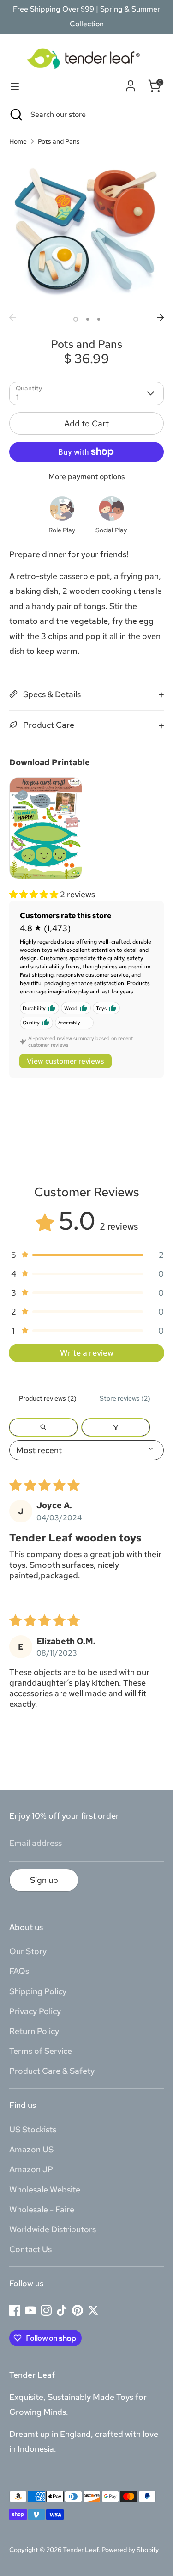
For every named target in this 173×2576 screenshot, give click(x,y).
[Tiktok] (62, 2310)
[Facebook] (15, 2310)
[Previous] (12, 317)
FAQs (19, 1971)
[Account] (131, 84)
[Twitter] (93, 2310)
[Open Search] (15, 115)
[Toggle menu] (15, 86)
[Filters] (116, 1427)
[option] (86, 232)
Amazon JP (31, 2169)
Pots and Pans (59, 141)
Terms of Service (41, 2051)
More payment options (86, 477)
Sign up (44, 1880)
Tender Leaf (81, 2550)
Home (18, 141)
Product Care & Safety (52, 2071)
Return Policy (34, 2031)
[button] (35, 894)
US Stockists (33, 2129)
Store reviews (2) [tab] (125, 1398)
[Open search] (43, 1427)
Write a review (87, 1353)
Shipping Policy (38, 1991)
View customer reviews (65, 1061)
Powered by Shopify (130, 2550)
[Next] (161, 317)
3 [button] (99, 319)
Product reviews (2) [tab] (48, 1398)
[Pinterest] (78, 2310)
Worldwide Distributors (53, 2229)
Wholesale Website (45, 2189)
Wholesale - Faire (42, 2209)
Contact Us (30, 2249)
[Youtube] (30, 2310)
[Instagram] (46, 2310)
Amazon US (31, 2149)
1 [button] (76, 319)
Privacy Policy (35, 2011)
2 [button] (88, 319)
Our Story (28, 1951)
